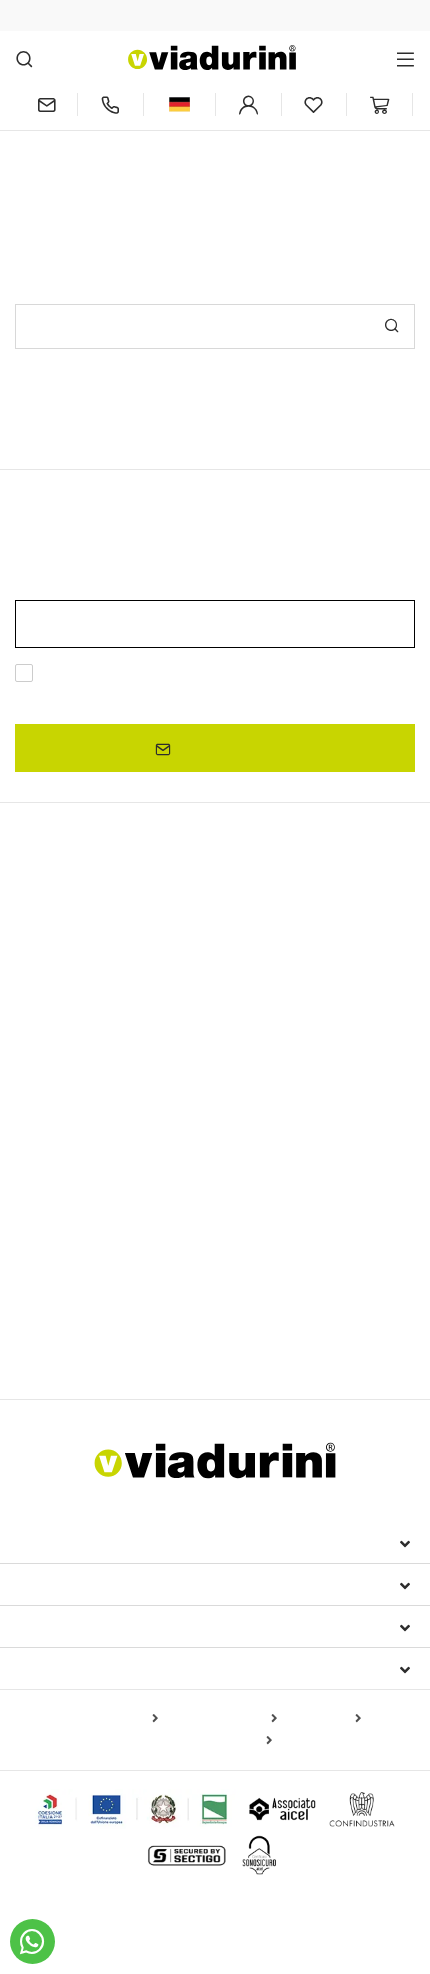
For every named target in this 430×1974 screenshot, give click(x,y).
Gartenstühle (253, 1235)
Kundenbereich (84, 1626)
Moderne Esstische (98, 1047)
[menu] (405, 58)
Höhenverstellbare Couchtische (118, 1132)
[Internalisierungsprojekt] (133, 1809)
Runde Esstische (71, 1081)
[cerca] (24, 58)
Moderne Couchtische (88, 1107)
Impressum (62, 1542)
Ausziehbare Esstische (114, 948)
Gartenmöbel (71, 1269)
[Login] (248, 104)
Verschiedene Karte (209, 1741)
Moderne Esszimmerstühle (111, 1235)
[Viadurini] (212, 57)
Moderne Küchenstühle (218, 1205)
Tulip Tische (272, 1132)
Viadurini (57, 1584)
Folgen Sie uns (81, 1668)
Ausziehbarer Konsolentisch (281, 1012)
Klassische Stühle (73, 1205)
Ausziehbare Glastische (100, 1012)
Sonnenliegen (59, 1304)
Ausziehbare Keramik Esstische (118, 983)
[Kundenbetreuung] (110, 104)
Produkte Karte (107, 1719)
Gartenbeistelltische (88, 1333)
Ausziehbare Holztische (310, 983)
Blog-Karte (323, 1719)
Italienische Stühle (95, 1171)
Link (209, 697)
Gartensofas (289, 1304)
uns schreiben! (287, 177)
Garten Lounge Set (176, 1304)
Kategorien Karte (221, 1719)
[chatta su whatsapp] (32, 1941)
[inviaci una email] (46, 104)
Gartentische (364, 1132)
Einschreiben (223, 747)
